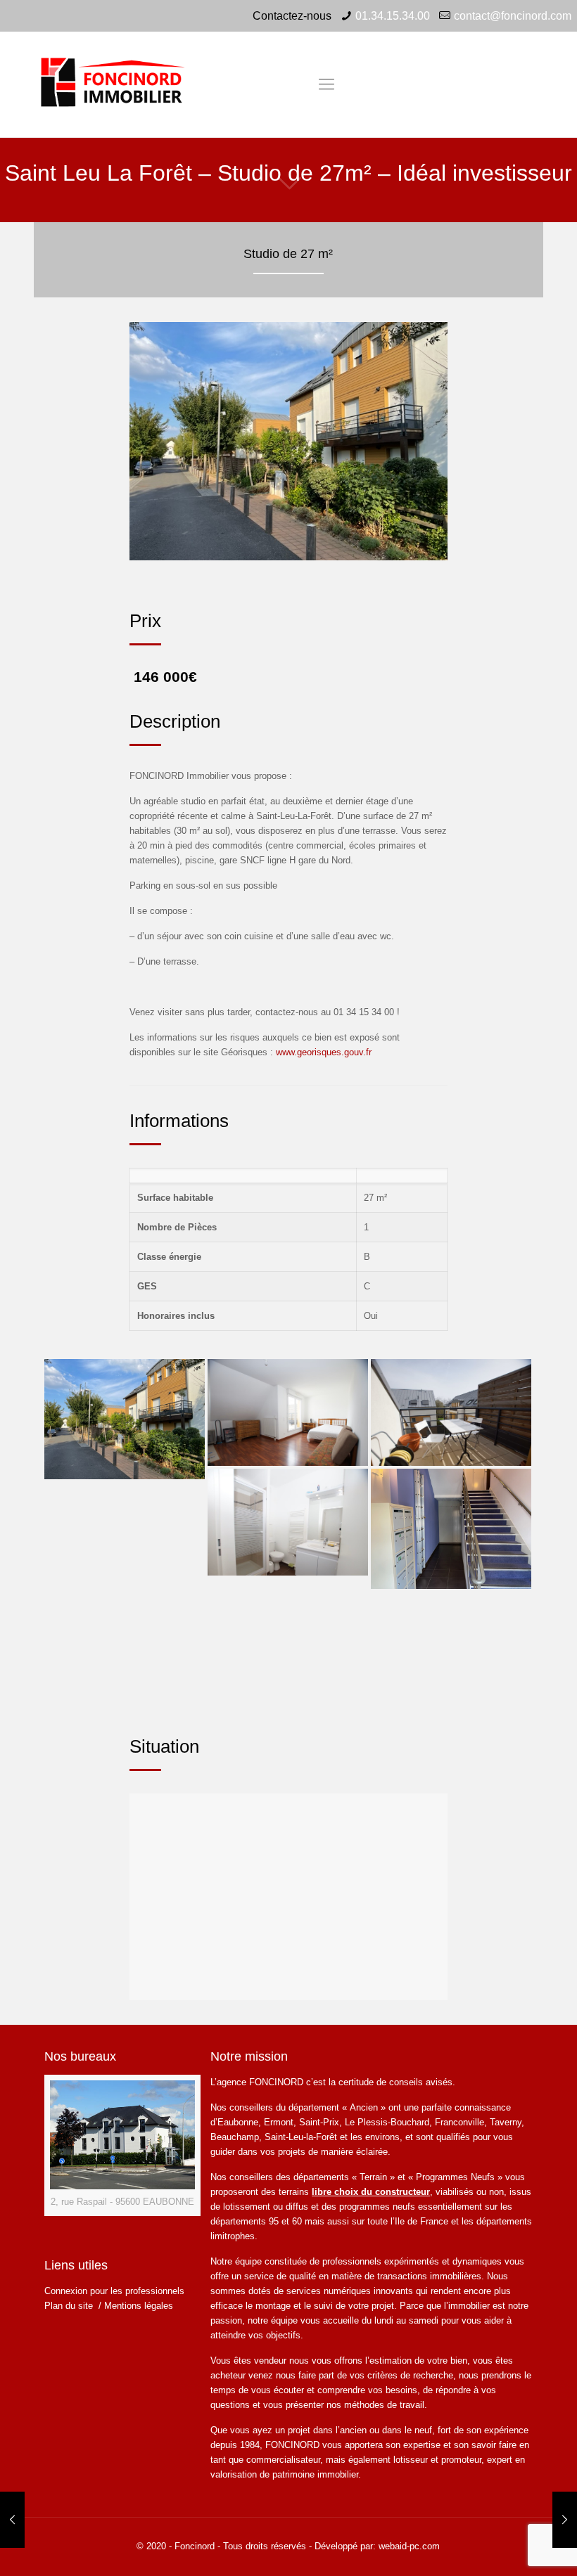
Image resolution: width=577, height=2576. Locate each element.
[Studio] (288, 1412)
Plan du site (70, 2306)
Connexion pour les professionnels (114, 2291)
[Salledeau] (288, 1522)
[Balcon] (451, 1412)
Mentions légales (139, 2306)
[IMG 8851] (451, 1529)
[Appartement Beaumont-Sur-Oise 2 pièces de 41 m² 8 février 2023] (12, 2520)
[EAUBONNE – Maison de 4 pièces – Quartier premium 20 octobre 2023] (565, 2520)
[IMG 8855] (125, 1419)
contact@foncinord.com (513, 16)
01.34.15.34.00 (393, 16)
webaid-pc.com (409, 2546)
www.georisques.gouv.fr (324, 1052)
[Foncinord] (115, 84)
